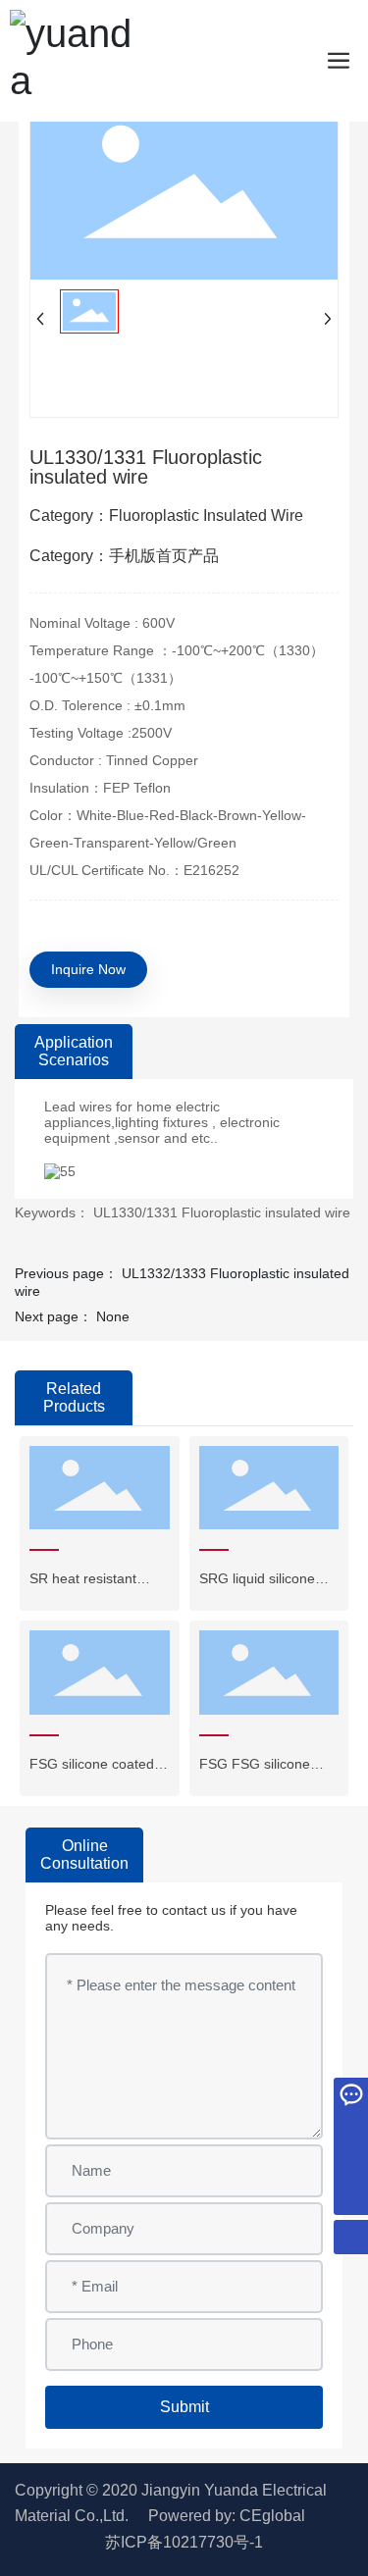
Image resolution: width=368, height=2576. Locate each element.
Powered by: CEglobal (227, 2516)
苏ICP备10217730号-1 (184, 2542)
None (113, 1316)
